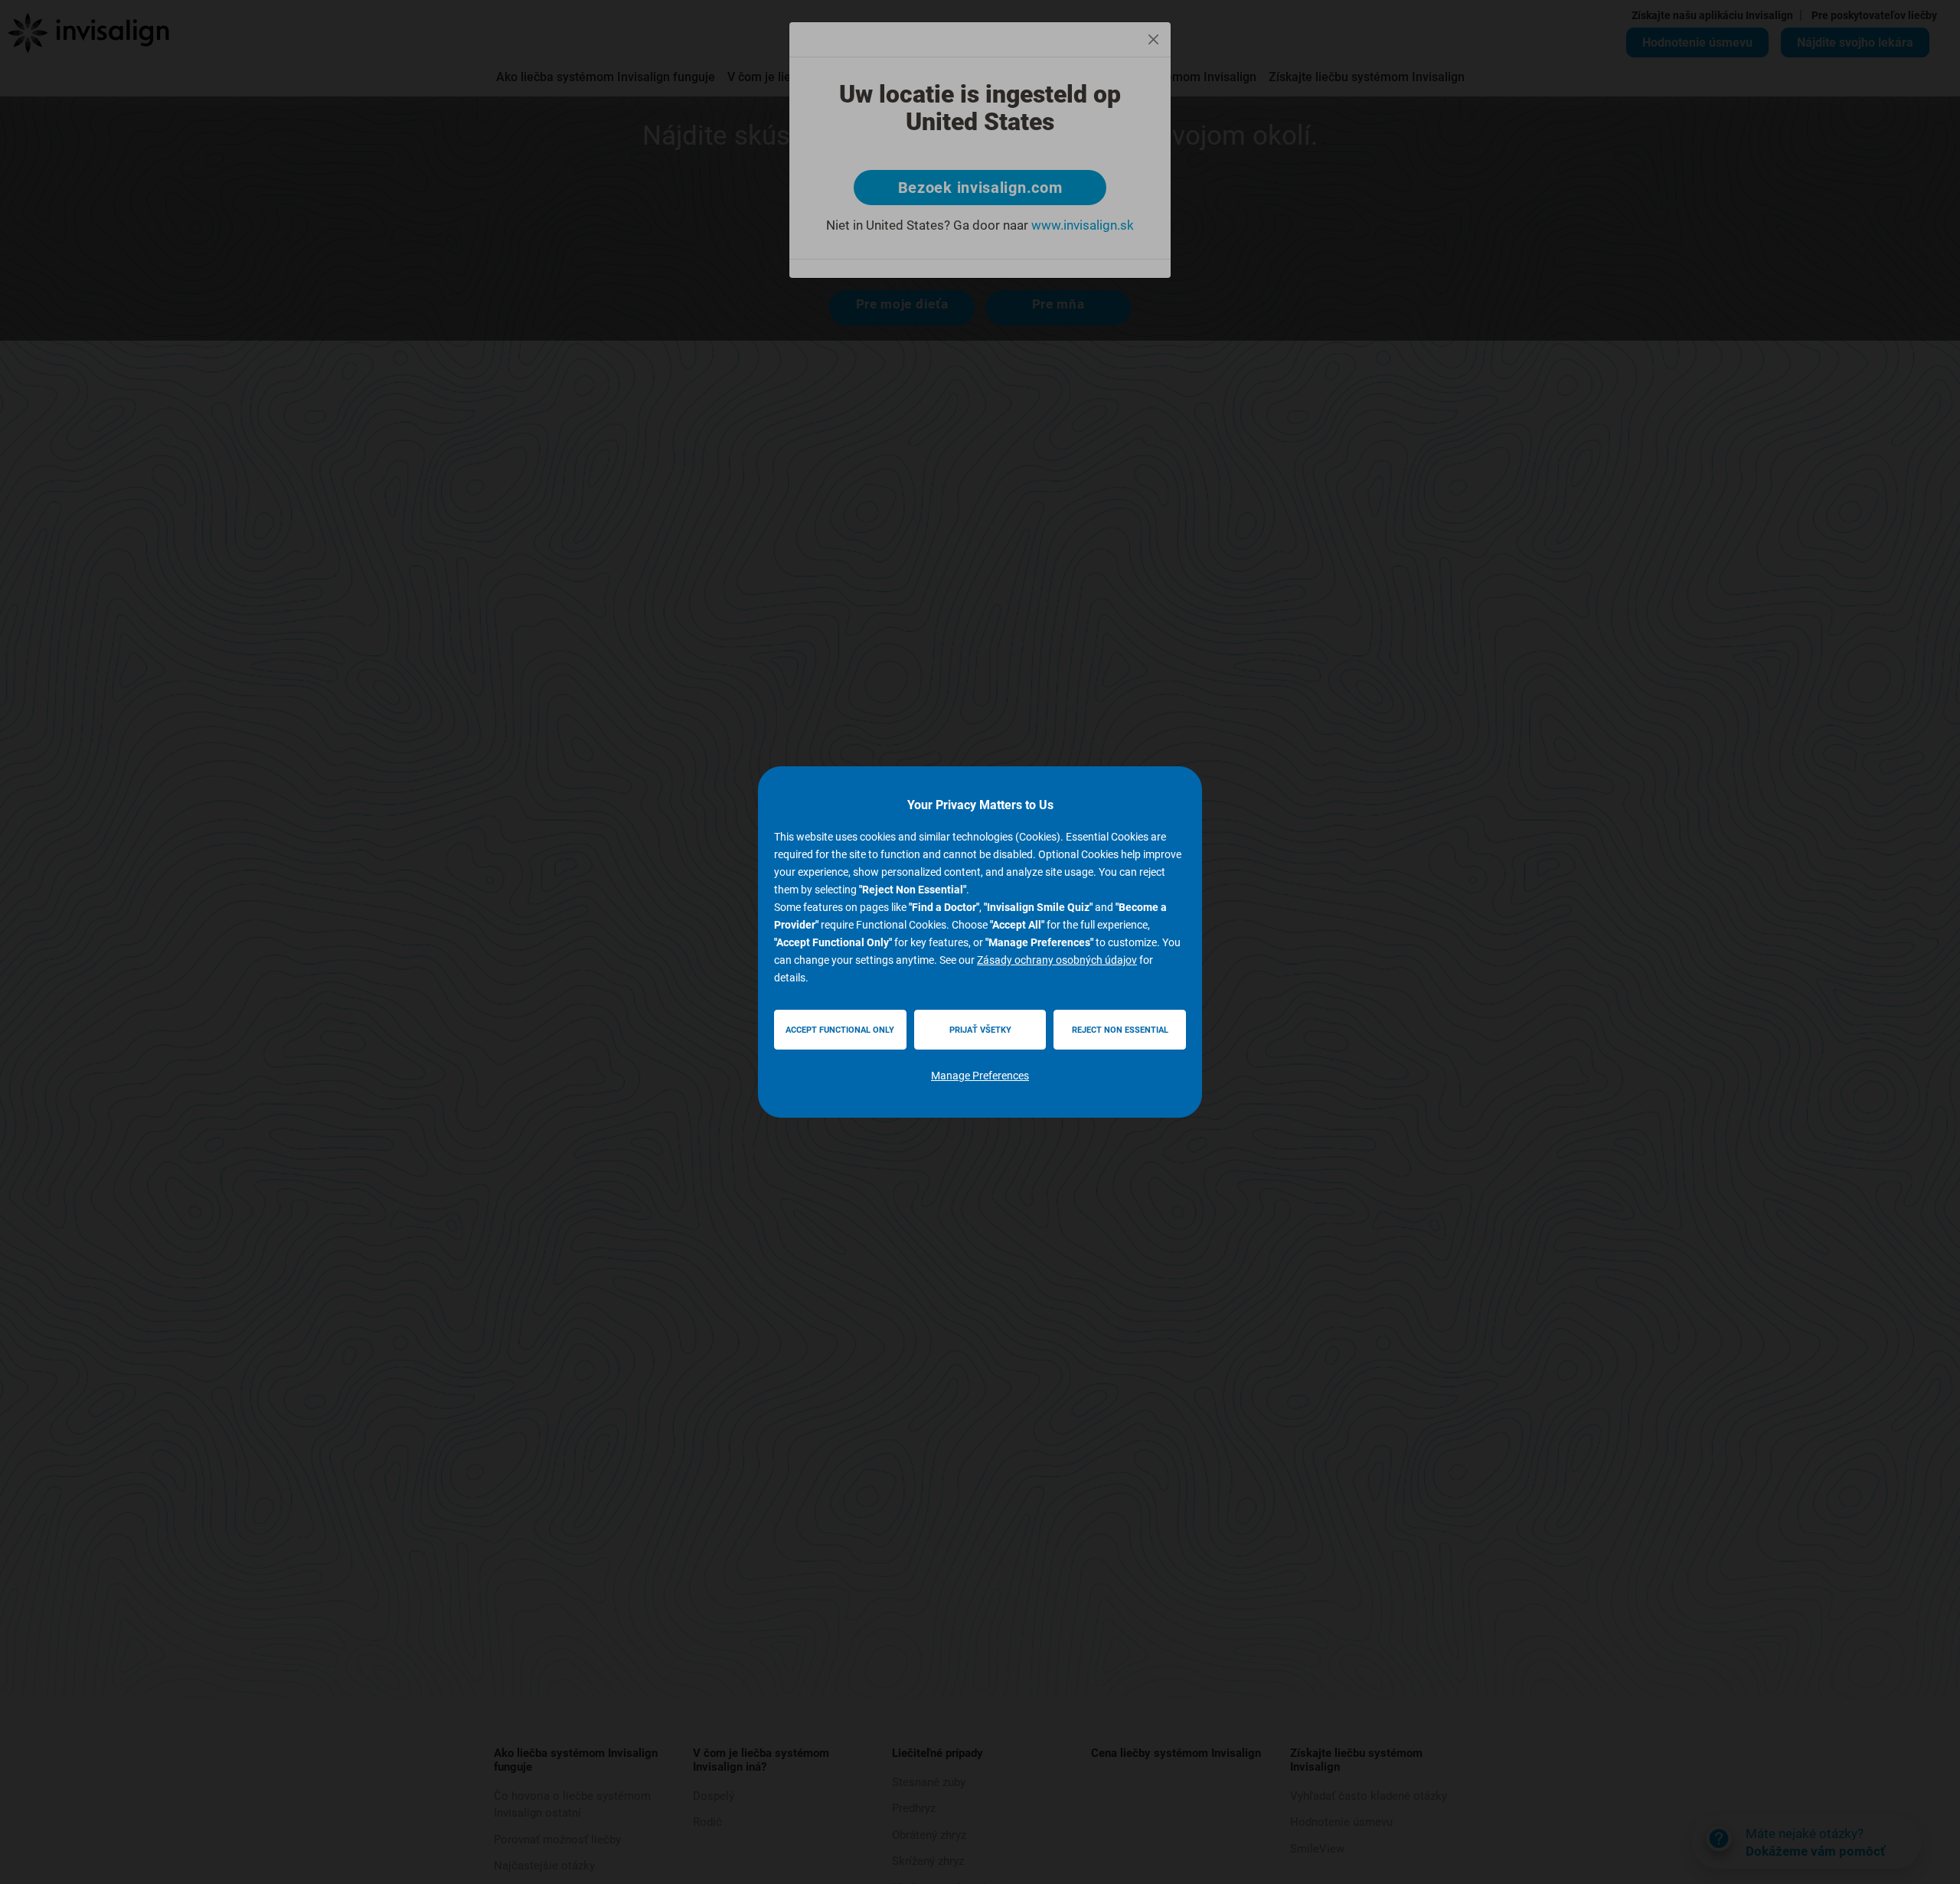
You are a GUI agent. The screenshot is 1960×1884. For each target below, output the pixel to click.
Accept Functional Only (840, 1030)
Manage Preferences (980, 1076)
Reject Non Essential (1120, 1030)
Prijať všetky (980, 1030)
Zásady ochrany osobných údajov (1057, 960)
